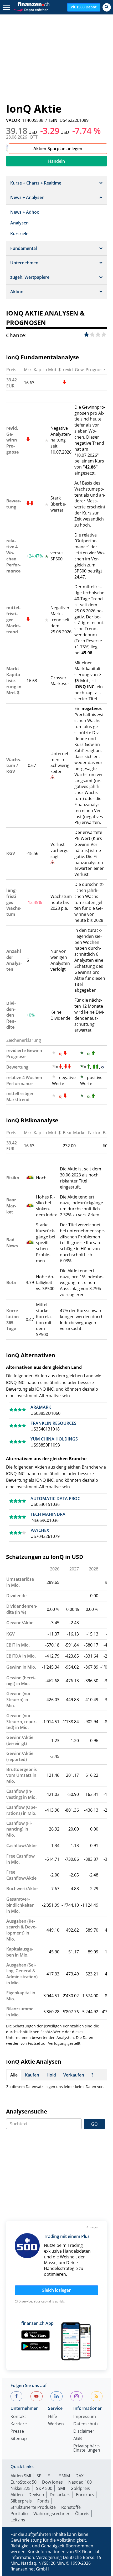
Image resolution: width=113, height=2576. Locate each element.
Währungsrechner (52, 2514)
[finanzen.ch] (34, 4)
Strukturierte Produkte (33, 2507)
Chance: (16, 335)
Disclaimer (84, 2432)
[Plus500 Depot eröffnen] (31, 9)
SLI (51, 2476)
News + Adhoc (25, 212)
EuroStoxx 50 (24, 2482)
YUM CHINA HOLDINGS (54, 1439)
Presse (17, 2432)
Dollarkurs (60, 2495)
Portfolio (19, 2514)
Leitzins (18, 2520)
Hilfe (53, 2417)
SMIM (65, 2476)
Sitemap (19, 2439)
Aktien (17, 2495)
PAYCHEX (40, 1530)
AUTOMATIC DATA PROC (55, 1499)
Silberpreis (21, 2501)
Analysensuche (27, 2111)
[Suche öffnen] (107, 7)
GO (94, 2124)
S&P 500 (44, 2488)
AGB (78, 2439)
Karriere (19, 2424)
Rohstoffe (71, 2507)
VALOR (13, 120)
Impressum (85, 2417)
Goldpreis (80, 2488)
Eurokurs (85, 2495)
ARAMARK (41, 1407)
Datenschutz (86, 2424)
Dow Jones (52, 2482)
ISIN (53, 120)
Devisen (36, 2495)
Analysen (19, 223)
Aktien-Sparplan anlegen (58, 149)
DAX (79, 2476)
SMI (61, 2488)
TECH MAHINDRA (48, 1514)
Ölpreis (82, 2514)
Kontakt (18, 2417)
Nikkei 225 (20, 2488)
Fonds (43, 2501)
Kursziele (19, 234)
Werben (56, 2424)
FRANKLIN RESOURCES (53, 1423)
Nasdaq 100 (80, 2482)
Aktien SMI (21, 2476)
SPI (40, 2476)
